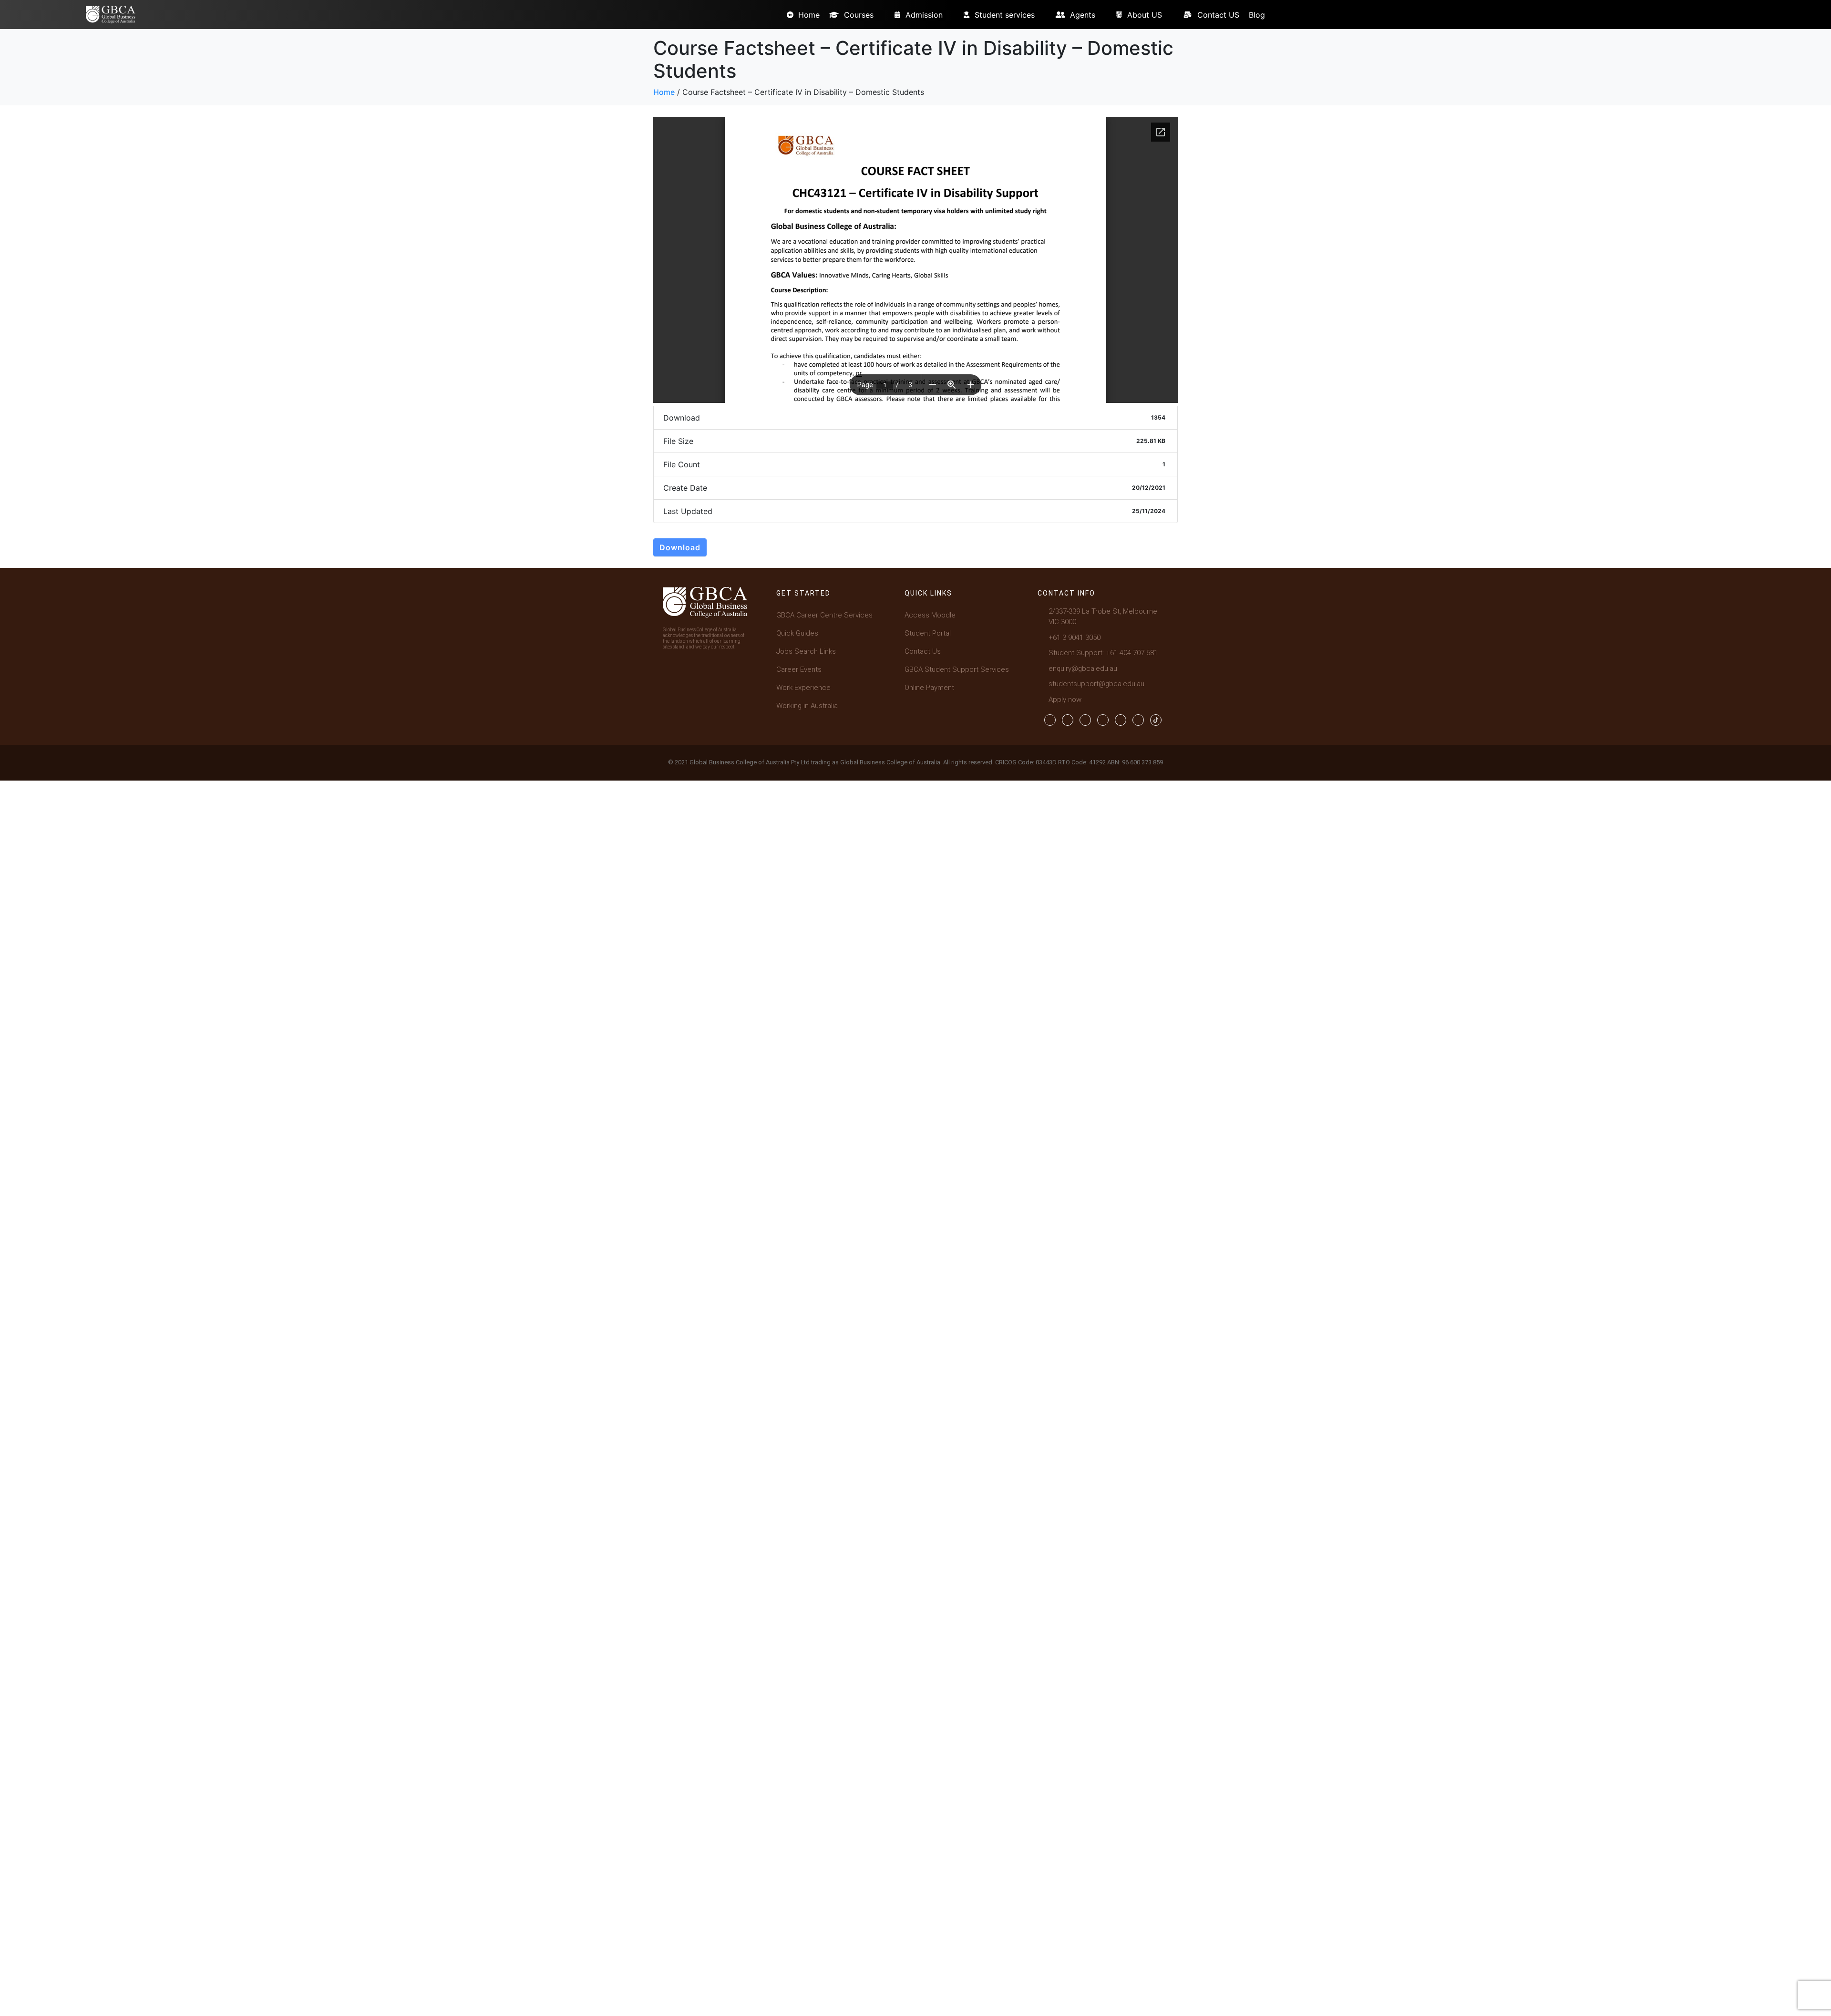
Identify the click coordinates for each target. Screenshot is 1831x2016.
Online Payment (929, 688)
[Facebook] (1050, 720)
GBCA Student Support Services (957, 669)
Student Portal (928, 633)
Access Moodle (930, 615)
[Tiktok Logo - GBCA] (1156, 720)
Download (680, 547)
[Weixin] (1138, 720)
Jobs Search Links (806, 651)
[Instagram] (1085, 720)
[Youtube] (1121, 720)
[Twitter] (1068, 720)
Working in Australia (807, 706)
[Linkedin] (1103, 720)
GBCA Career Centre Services (824, 615)
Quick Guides (797, 633)
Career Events (799, 669)
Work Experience (803, 688)
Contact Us (923, 651)
